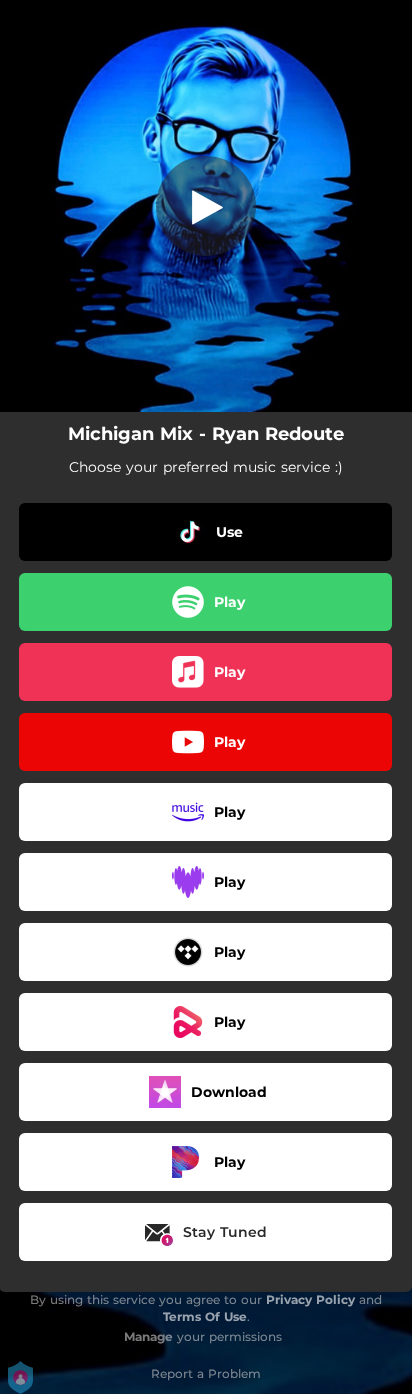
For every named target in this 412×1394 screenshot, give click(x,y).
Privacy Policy (310, 1299)
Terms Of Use (205, 1316)
